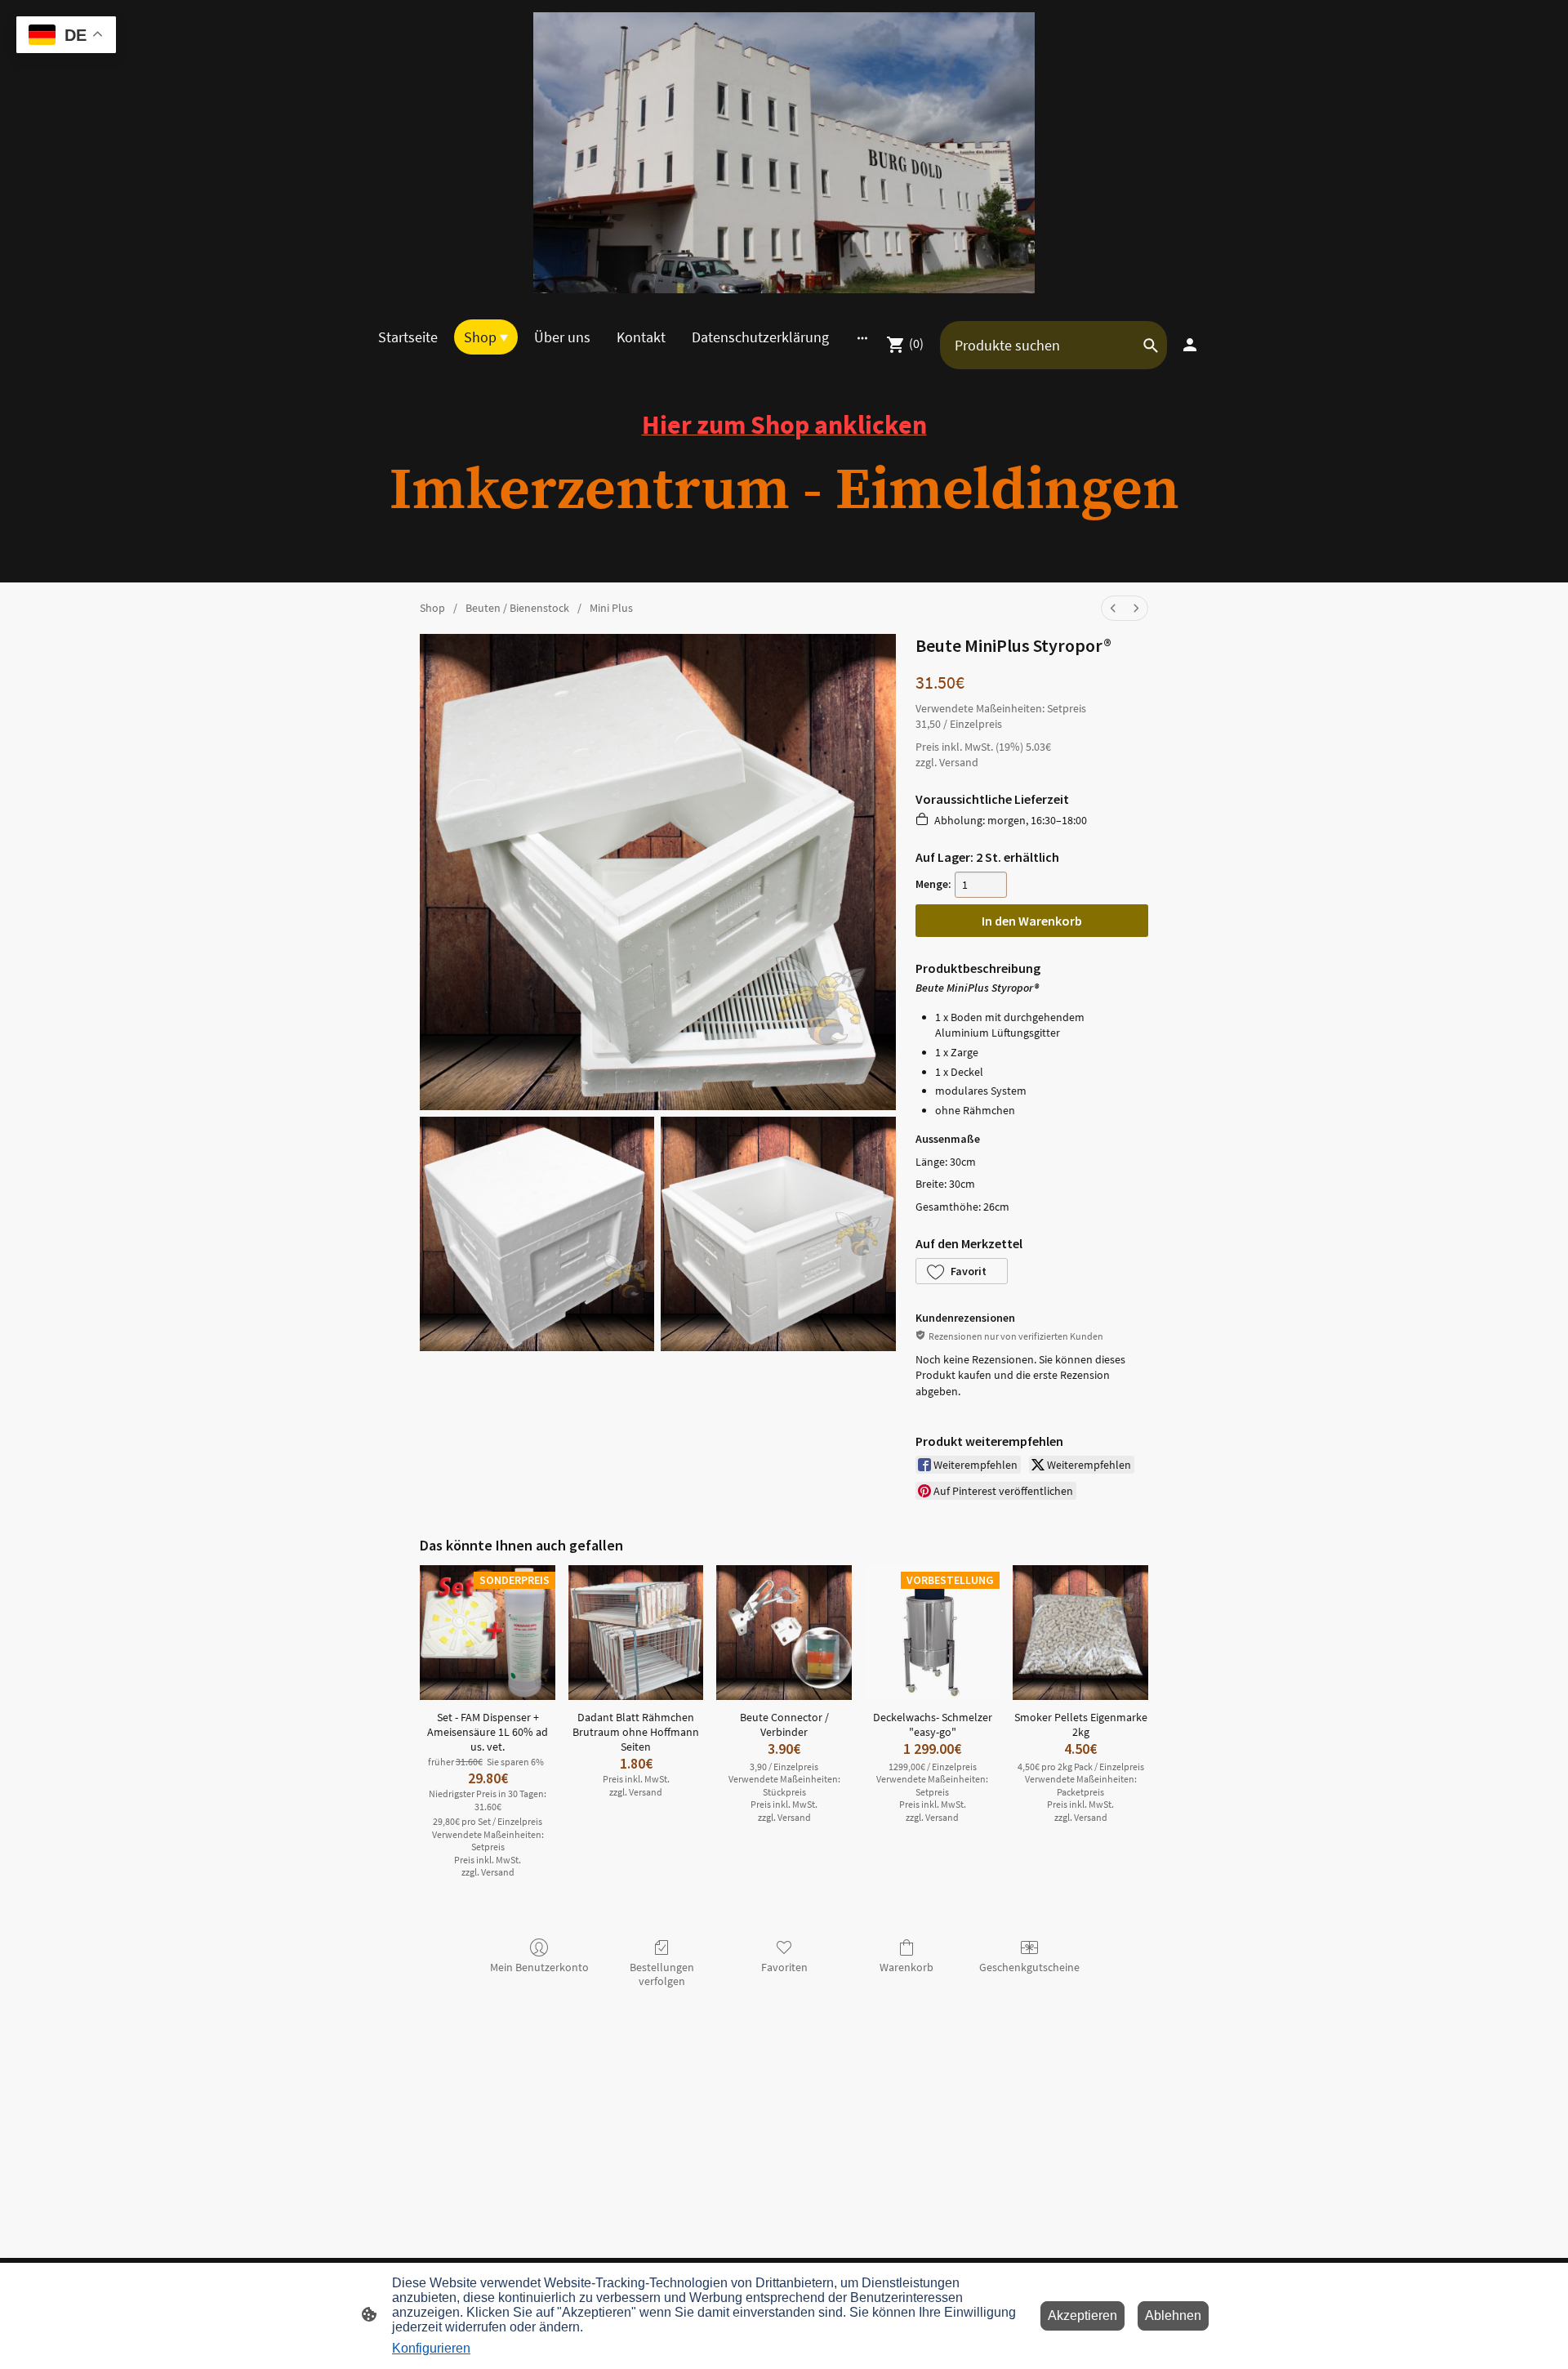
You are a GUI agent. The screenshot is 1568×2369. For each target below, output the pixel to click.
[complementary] (66, 36)
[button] (962, 1271)
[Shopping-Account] (1190, 345)
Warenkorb (906, 1967)
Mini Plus (611, 608)
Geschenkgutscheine (1029, 1967)
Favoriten (784, 1967)
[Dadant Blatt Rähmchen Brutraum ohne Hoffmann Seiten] (636, 1633)
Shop (432, 608)
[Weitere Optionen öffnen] (862, 337)
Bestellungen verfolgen (662, 1974)
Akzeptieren (1082, 2315)
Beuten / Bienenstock (517, 608)
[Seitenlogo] (784, 153)
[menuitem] (1113, 608)
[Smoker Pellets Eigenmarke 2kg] (1080, 1633)
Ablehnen (1173, 2315)
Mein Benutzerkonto (539, 1967)
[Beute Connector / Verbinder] (784, 1633)
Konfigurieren (431, 2348)
